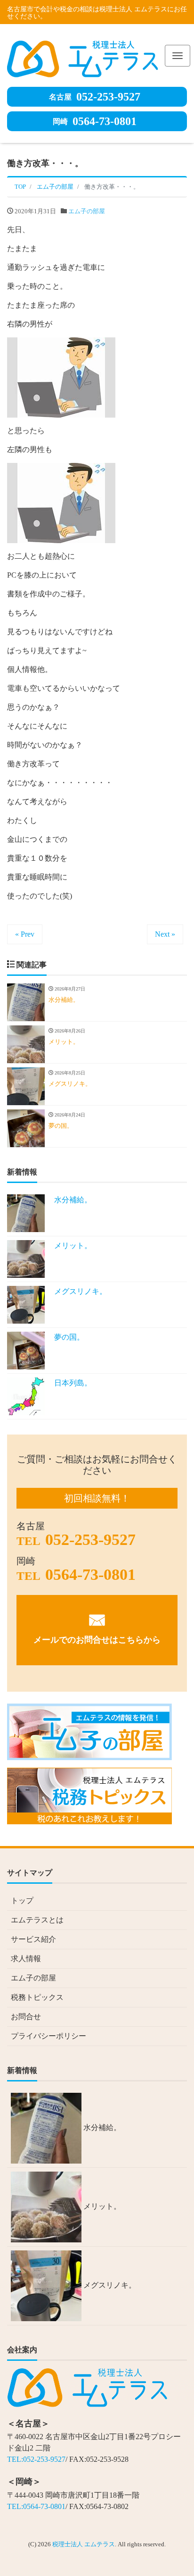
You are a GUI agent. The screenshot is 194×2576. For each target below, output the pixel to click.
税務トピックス (37, 1997)
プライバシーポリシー (48, 2036)
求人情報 (26, 1959)
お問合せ (26, 2017)
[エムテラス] (82, 57)
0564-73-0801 (95, 121)
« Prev (25, 934)
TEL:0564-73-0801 (36, 2506)
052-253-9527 (95, 97)
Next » (165, 934)
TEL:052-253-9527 (36, 2459)
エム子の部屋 (87, 211)
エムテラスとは (37, 1920)
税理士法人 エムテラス (84, 2544)
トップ (22, 1901)
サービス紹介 (33, 1939)
